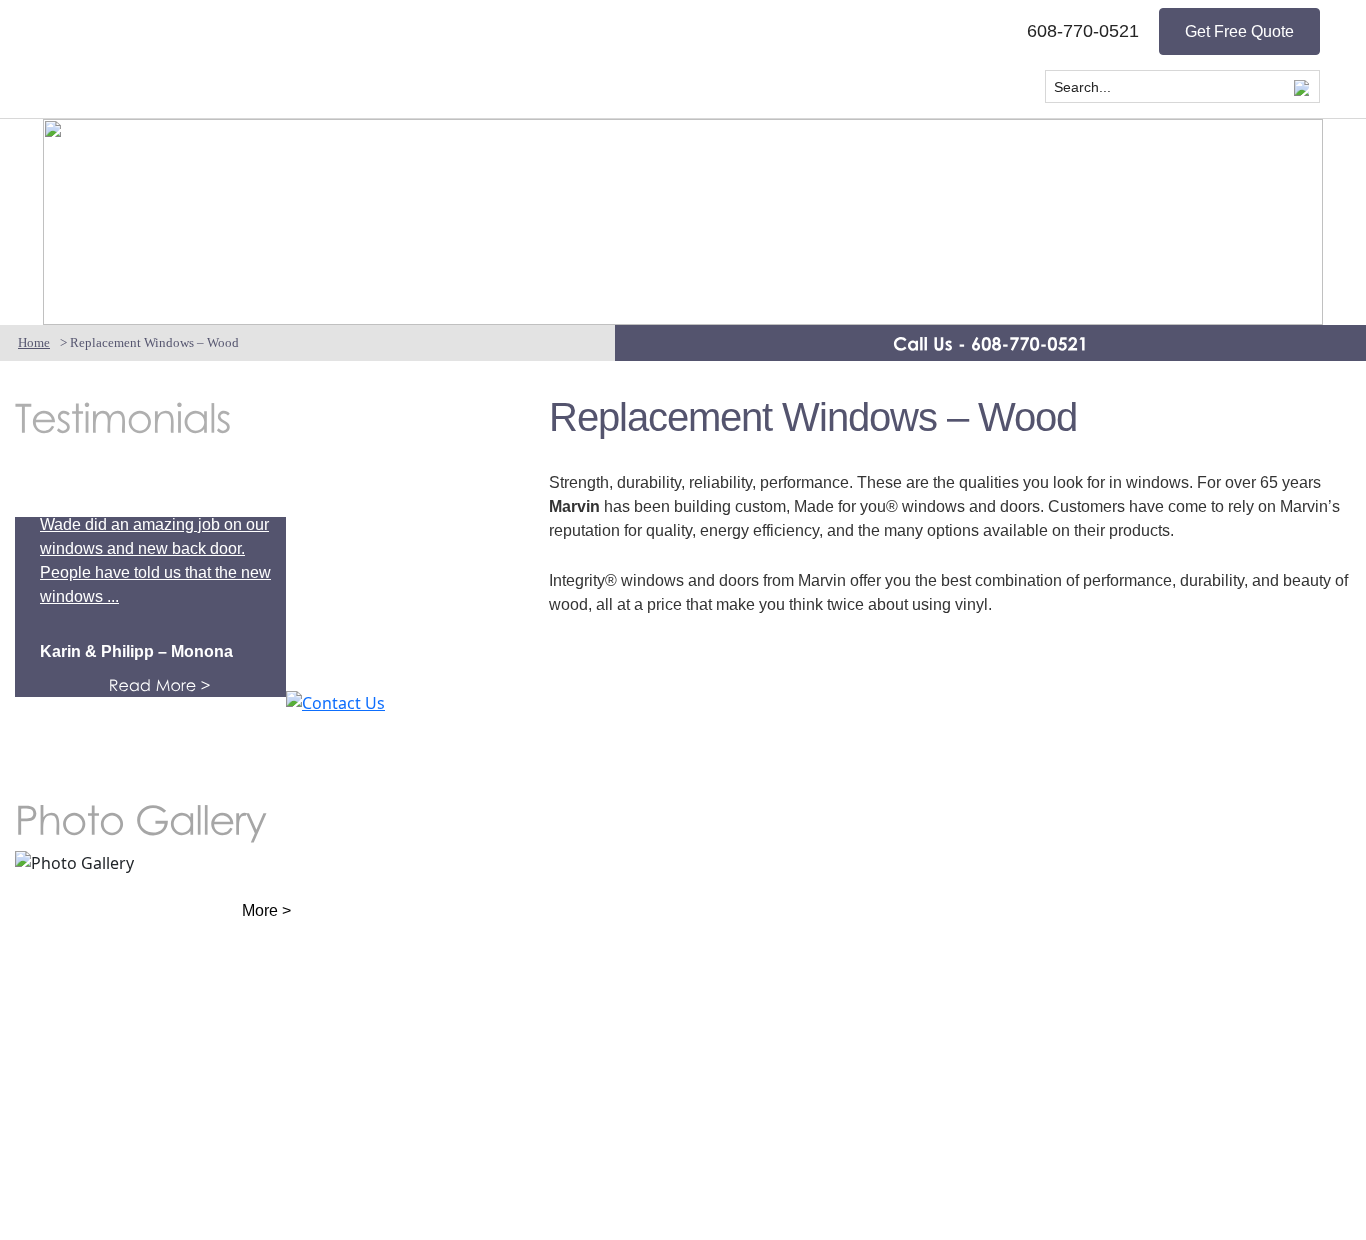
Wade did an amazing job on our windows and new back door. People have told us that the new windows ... (155, 560)
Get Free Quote (1239, 31)
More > (266, 910)
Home (34, 342)
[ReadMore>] (186, 685)
